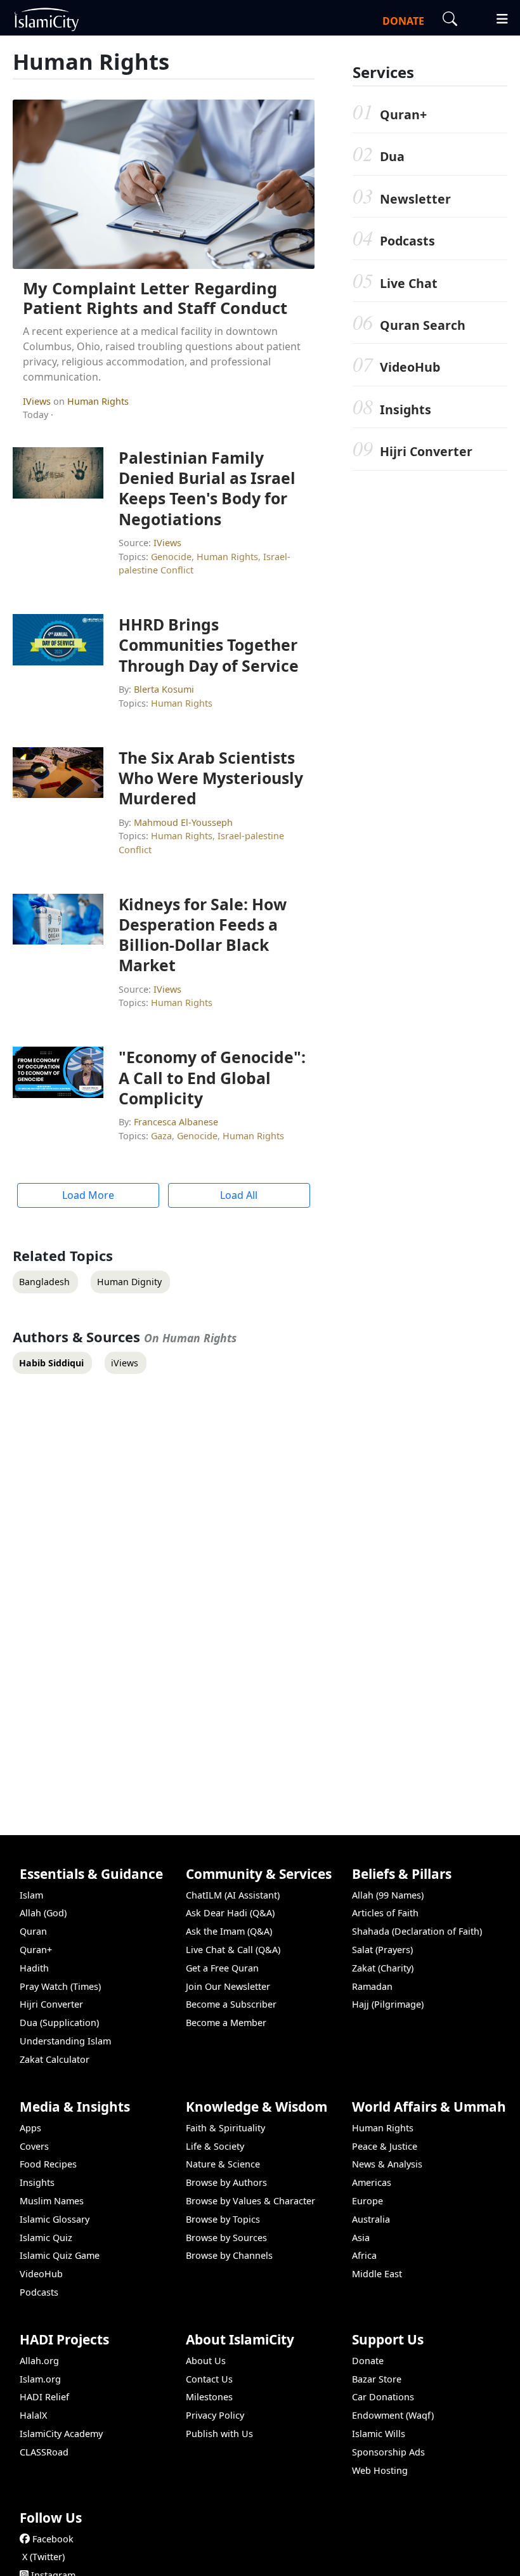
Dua (392, 156)
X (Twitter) (43, 2557)
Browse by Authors (226, 2182)
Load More (88, 1195)
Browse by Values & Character (250, 2201)
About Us (206, 2361)
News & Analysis (387, 2164)
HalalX (33, 2415)
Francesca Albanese (176, 1122)
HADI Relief (44, 2397)
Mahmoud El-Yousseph (183, 822)
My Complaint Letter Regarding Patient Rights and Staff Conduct (155, 298)
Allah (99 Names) (388, 1895)
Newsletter (415, 199)
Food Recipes (48, 2164)
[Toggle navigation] (497, 17)
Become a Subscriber (231, 2004)
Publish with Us (219, 2434)
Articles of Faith (385, 1913)
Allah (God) (43, 1913)
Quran (33, 1931)
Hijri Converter (426, 451)
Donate (368, 2361)
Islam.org (40, 2379)
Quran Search (423, 325)
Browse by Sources (226, 2238)
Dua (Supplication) (59, 2023)
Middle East (377, 2274)
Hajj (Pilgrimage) (388, 2004)
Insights (406, 409)
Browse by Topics (223, 2219)
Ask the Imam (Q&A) (229, 1931)
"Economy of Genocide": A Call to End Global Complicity (212, 1077)
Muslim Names (52, 2201)
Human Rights (98, 401)
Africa (364, 2255)
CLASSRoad (44, 2452)
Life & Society (215, 2146)
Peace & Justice (385, 2146)
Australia (371, 2219)
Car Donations (383, 2397)
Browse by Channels (229, 2255)
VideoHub (410, 367)
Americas (372, 2182)
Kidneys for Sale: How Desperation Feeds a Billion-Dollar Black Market (203, 935)
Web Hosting (380, 2470)
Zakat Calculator (55, 2059)
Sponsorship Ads (388, 2452)
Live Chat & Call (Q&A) (233, 1950)
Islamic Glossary (55, 2219)
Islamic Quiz (46, 2238)
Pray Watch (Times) (60, 1986)
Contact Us (209, 2379)
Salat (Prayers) (382, 1950)
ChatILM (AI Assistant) (233, 1895)
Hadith (34, 1968)
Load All (239, 1195)
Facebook (53, 2539)
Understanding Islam (65, 2041)
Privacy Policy (215, 2415)
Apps (30, 2128)
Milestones (209, 2397)
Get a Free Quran (222, 1968)
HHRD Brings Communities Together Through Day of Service (209, 644)
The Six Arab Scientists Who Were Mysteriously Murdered (211, 778)
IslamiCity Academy (61, 2434)
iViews (38, 401)
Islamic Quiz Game (60, 2255)
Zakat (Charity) (383, 1968)
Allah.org (39, 2361)
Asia (361, 2238)
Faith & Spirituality (225, 2128)
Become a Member (226, 2023)
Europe (367, 2201)
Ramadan (372, 1986)
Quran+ (403, 114)
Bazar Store (377, 2379)
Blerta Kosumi (164, 689)
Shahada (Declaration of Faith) (417, 1931)
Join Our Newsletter (228, 1986)
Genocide (171, 557)
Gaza (161, 1136)
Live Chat (409, 283)
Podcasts (407, 241)
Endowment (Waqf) (393, 2415)
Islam (31, 1895)
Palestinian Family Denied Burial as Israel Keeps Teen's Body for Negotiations (207, 488)
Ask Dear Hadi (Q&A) (230, 1913)
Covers (34, 2146)
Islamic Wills (379, 2434)
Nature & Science (223, 2164)
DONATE (403, 21)
